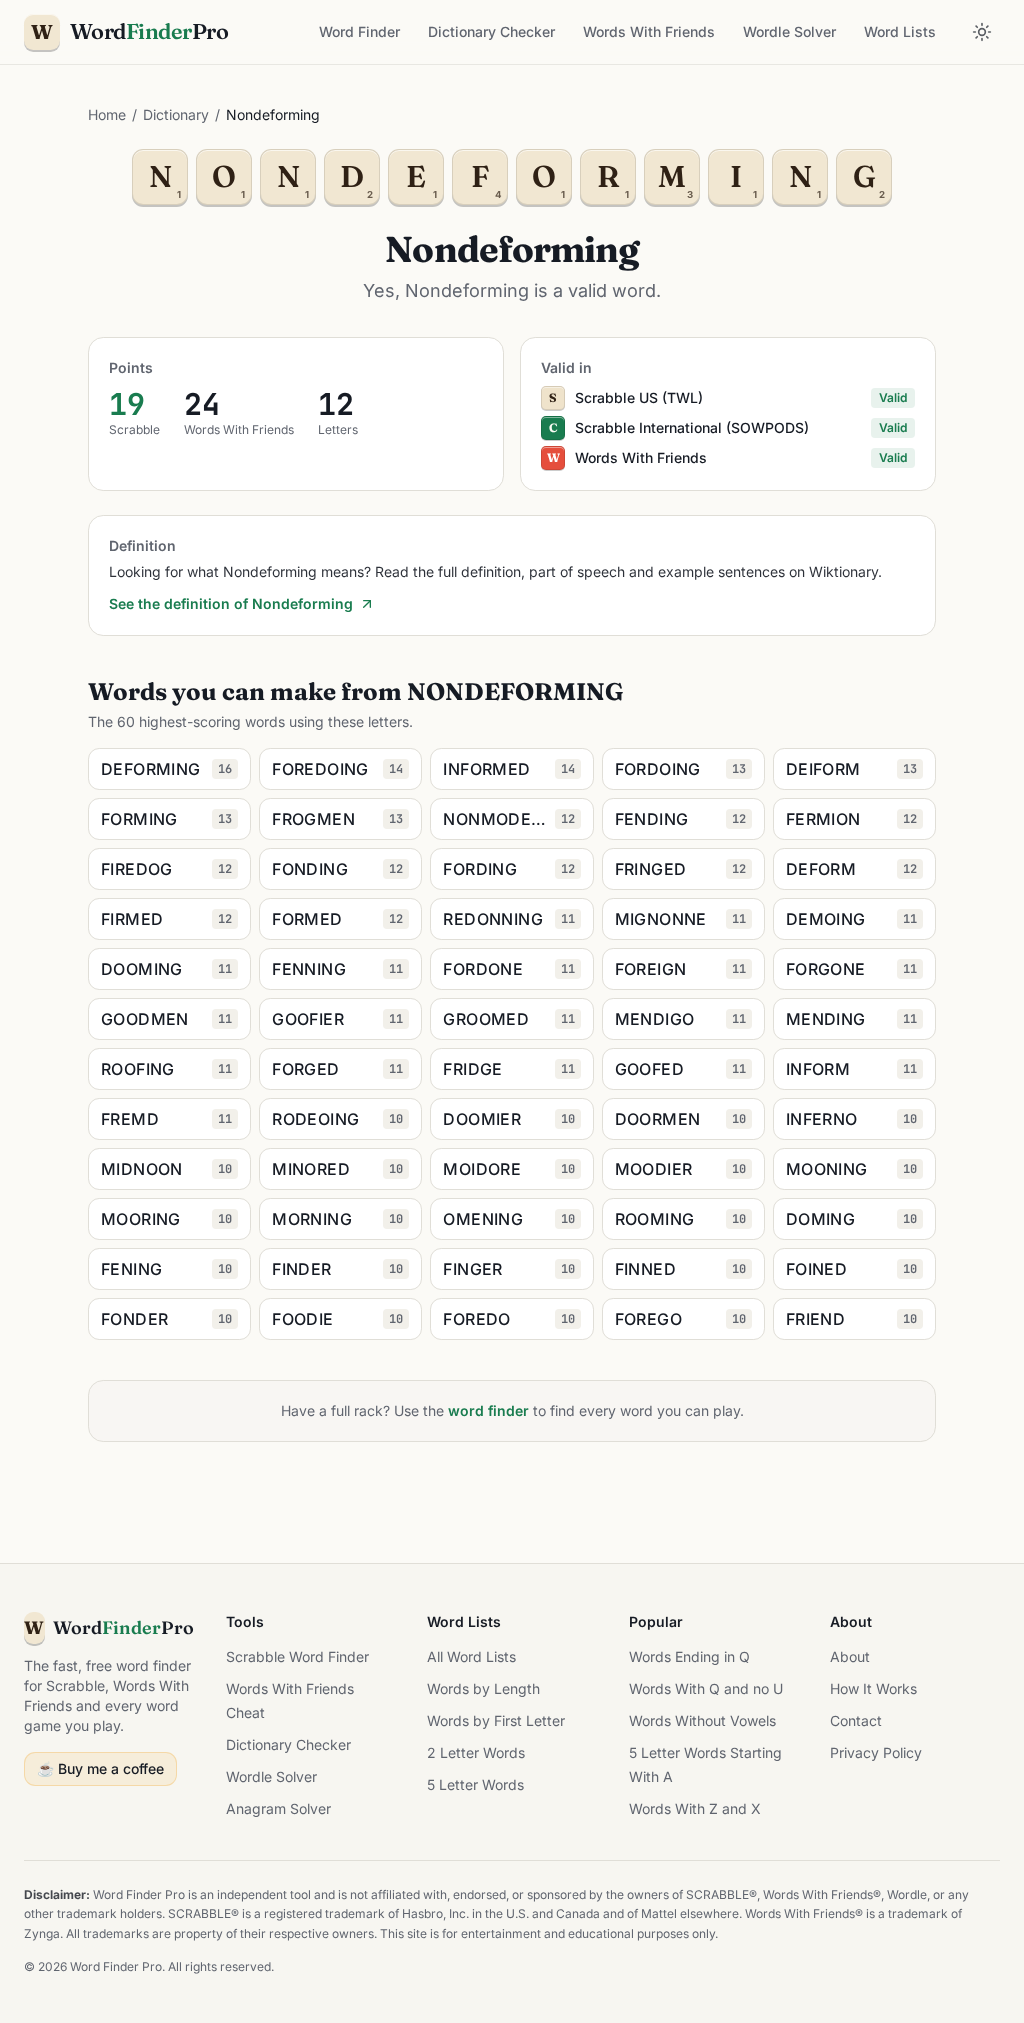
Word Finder (359, 31)
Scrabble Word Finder (297, 1656)
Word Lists (900, 31)
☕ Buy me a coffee (100, 1768)
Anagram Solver (278, 1808)
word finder (488, 1410)
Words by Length (483, 1688)
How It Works (873, 1688)
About (850, 1656)
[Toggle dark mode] (982, 32)
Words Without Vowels (702, 1720)
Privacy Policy (876, 1752)
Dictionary (176, 114)
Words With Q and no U (706, 1688)
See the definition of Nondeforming (231, 603)
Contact (856, 1720)
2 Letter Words (476, 1752)
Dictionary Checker (491, 31)
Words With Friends (649, 31)
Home (107, 114)
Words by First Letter (496, 1720)
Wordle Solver (789, 31)
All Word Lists (471, 1656)
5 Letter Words (475, 1784)
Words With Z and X (695, 1808)
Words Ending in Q (689, 1656)
